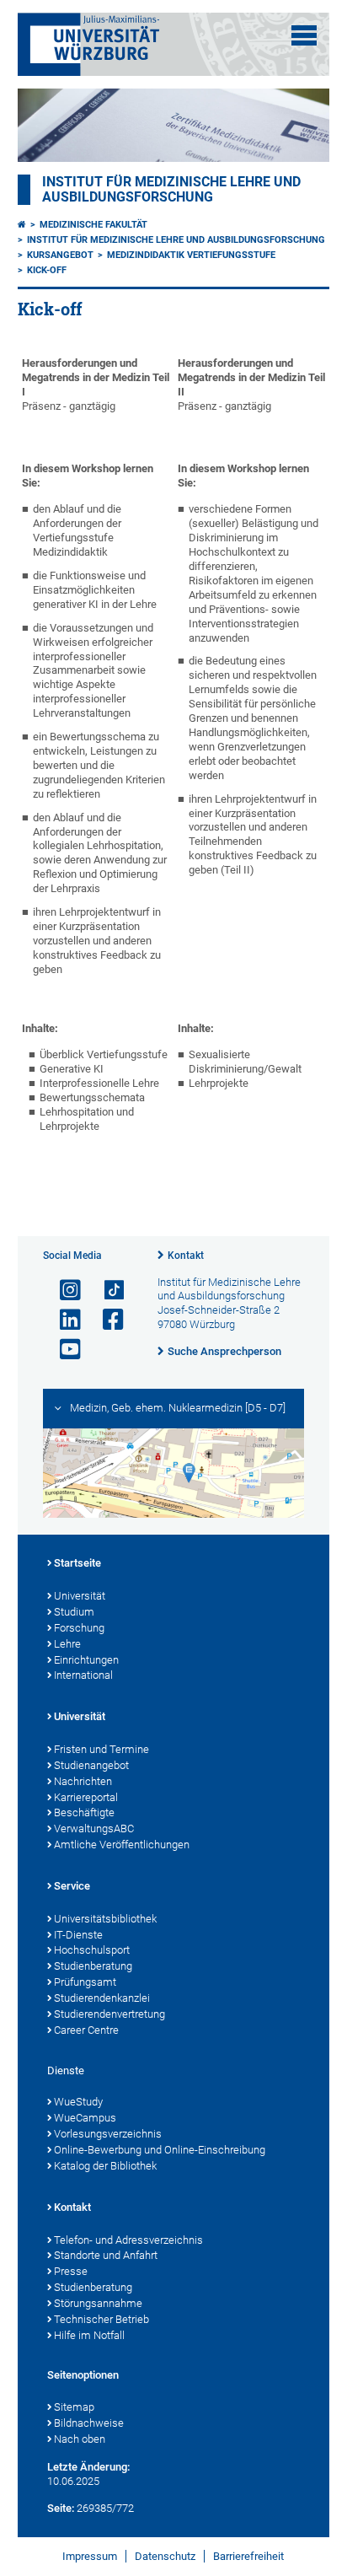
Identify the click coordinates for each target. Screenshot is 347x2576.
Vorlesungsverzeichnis (108, 2134)
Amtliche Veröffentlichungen (122, 1845)
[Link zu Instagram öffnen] (63, 1291)
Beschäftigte (84, 1812)
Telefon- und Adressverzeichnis (128, 2240)
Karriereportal (86, 1797)
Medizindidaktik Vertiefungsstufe (191, 255)
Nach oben (80, 2439)
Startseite (77, 1563)
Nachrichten (83, 1781)
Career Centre (86, 2030)
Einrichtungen (86, 1660)
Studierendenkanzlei (102, 1998)
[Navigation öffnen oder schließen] (304, 35)
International (83, 1675)
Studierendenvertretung (109, 2014)
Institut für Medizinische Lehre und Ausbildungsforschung (171, 190)
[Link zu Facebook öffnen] (106, 1320)
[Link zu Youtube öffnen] (63, 1350)
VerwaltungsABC (94, 1828)
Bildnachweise (89, 2423)
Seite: (61, 2508)
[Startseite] (22, 225)
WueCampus (85, 2118)
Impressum (90, 2556)
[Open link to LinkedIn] (63, 1320)
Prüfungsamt (85, 1982)
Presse (71, 2271)
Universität (80, 1596)
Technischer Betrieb (101, 2319)
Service (72, 1886)
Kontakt (186, 1256)
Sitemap (74, 2407)
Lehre (67, 1644)
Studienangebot (91, 1765)
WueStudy (78, 2102)
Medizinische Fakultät (93, 225)
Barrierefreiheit (248, 2556)
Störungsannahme (98, 2303)
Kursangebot (60, 255)
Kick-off (47, 270)
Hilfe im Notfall (89, 2335)
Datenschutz (165, 2556)
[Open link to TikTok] (106, 1291)
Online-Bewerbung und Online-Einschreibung (160, 2150)
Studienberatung (93, 1966)
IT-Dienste (78, 1935)
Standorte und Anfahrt (106, 2255)
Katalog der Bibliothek (105, 2166)
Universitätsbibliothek (105, 1919)
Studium (74, 1612)
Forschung (79, 1628)
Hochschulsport (92, 1950)
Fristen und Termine (101, 1749)
